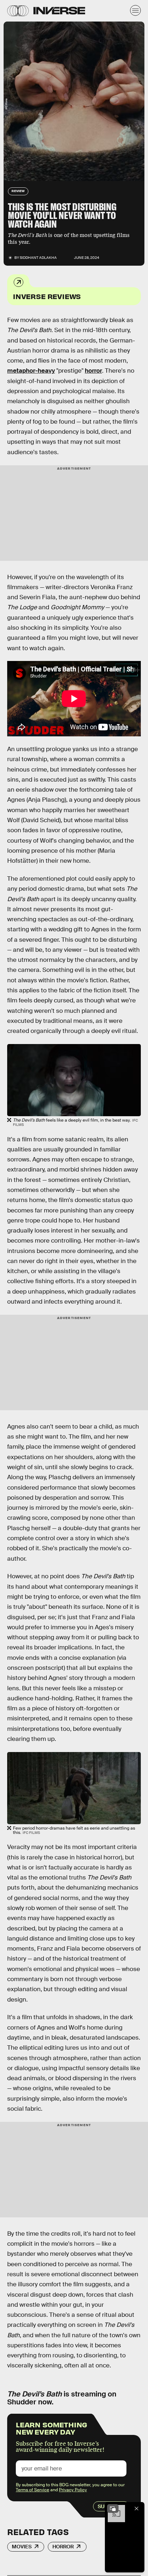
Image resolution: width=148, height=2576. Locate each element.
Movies (22, 2547)
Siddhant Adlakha (38, 258)
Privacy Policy (73, 2490)
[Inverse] (59, 11)
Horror (63, 2547)
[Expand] (113, 2509)
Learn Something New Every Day (52, 2428)
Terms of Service (33, 2490)
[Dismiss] (137, 2509)
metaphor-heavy (31, 371)
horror (93, 371)
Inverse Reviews (47, 296)
